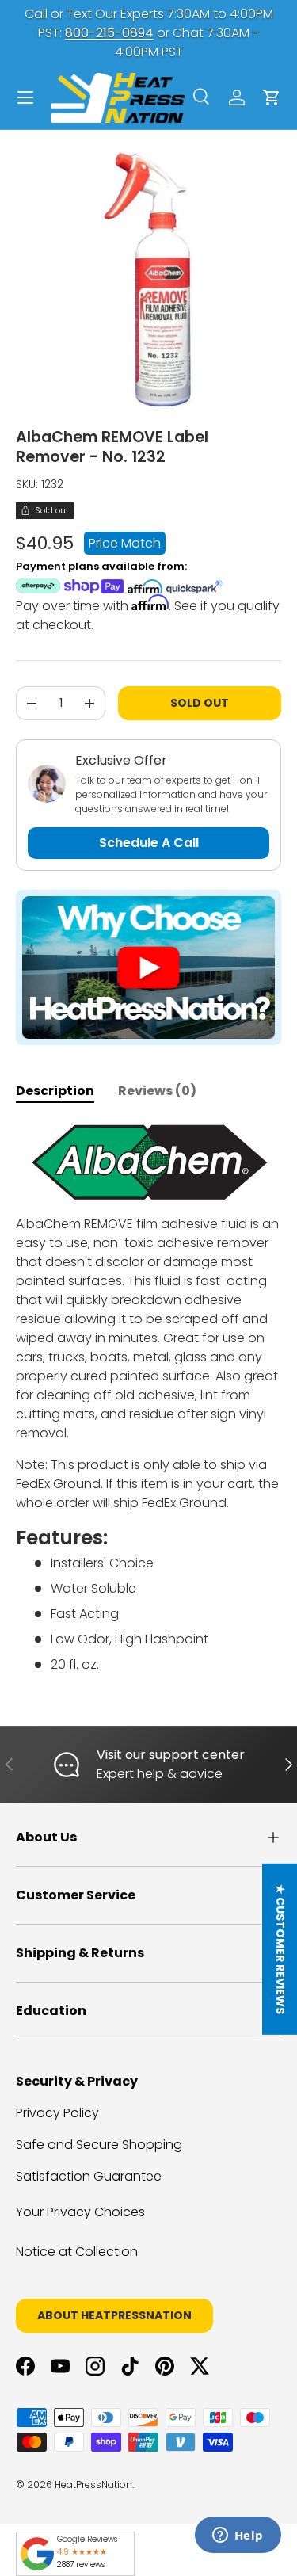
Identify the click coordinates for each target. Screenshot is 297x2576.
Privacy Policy (57, 2113)
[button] (272, 97)
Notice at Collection (77, 2252)
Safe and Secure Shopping (99, 2145)
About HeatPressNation (114, 2315)
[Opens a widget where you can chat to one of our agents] (238, 2536)
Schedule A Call (149, 843)
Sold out (200, 703)
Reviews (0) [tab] (157, 1091)
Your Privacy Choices (80, 2212)
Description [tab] (55, 1091)
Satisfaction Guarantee (89, 2176)
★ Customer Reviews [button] (280, 1949)
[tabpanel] (148, 1399)
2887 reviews (81, 2565)
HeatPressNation (93, 2484)
